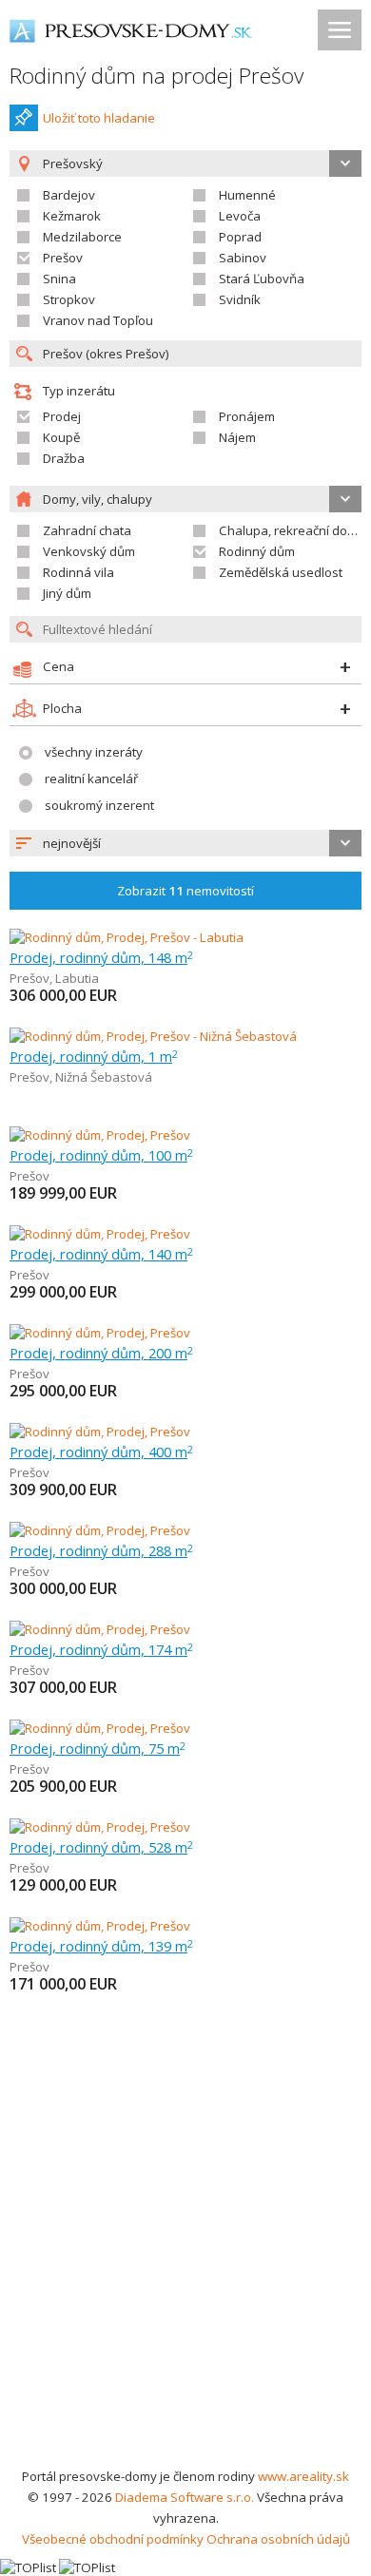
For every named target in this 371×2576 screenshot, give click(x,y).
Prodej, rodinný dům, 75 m (98, 1748)
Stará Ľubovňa (262, 279)
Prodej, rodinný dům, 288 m (101, 1550)
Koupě (61, 437)
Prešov (63, 258)
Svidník (240, 299)
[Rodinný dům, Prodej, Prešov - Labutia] (127, 937)
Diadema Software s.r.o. (185, 2497)
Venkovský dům (89, 551)
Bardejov (69, 195)
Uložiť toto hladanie (99, 118)
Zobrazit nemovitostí (185, 891)
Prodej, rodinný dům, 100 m (101, 1155)
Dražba (64, 458)
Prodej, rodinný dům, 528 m (101, 1847)
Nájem (237, 437)
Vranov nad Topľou (98, 320)
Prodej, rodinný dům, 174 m (101, 1649)
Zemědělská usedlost (281, 572)
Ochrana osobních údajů (278, 2539)
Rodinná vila (78, 572)
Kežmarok (72, 216)
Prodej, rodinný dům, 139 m (101, 1946)
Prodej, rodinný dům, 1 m (94, 1056)
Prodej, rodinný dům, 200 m (101, 1353)
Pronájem (247, 416)
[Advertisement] (185, 2271)
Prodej (62, 416)
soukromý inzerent (99, 805)
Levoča (240, 216)
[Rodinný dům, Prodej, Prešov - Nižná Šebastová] (153, 1036)
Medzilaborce (82, 237)
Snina (59, 279)
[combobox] (185, 843)
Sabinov (243, 258)
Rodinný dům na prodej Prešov (156, 76)
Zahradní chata (87, 530)
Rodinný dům (257, 551)
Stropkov (69, 299)
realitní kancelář (91, 779)
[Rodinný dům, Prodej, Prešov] (100, 1135)
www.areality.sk (303, 2476)
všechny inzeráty (94, 752)
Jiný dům (67, 593)
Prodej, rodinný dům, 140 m (101, 1254)
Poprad (240, 237)
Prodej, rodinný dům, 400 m (101, 1451)
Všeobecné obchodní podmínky (113, 2539)
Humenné (247, 195)
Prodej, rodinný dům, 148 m (101, 957)
